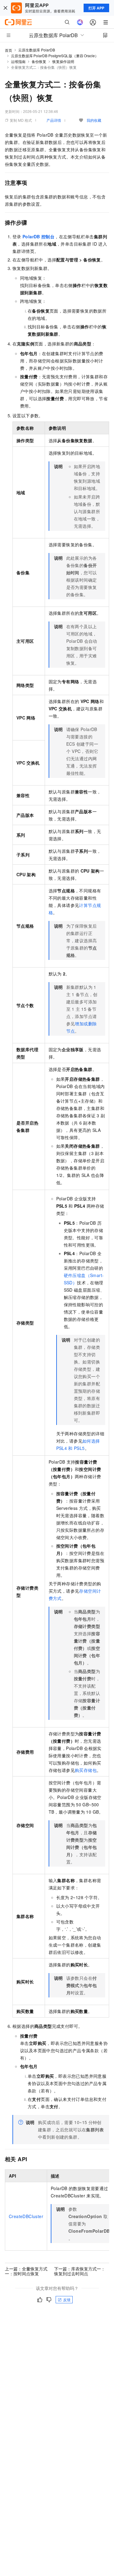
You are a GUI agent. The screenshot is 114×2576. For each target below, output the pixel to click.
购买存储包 (86, 1770)
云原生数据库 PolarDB (37, 50)
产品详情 (54, 120)
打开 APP (96, 8)
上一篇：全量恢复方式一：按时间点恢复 (26, 2271)
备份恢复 (39, 61)
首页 (9, 50)
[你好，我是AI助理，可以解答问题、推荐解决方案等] (80, 22)
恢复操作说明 (63, 61)
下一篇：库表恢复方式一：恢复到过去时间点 (80, 2271)
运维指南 (18, 61)
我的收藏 (94, 120)
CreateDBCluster (26, 2216)
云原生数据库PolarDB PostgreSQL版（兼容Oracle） (55, 56)
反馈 (67, 2299)
